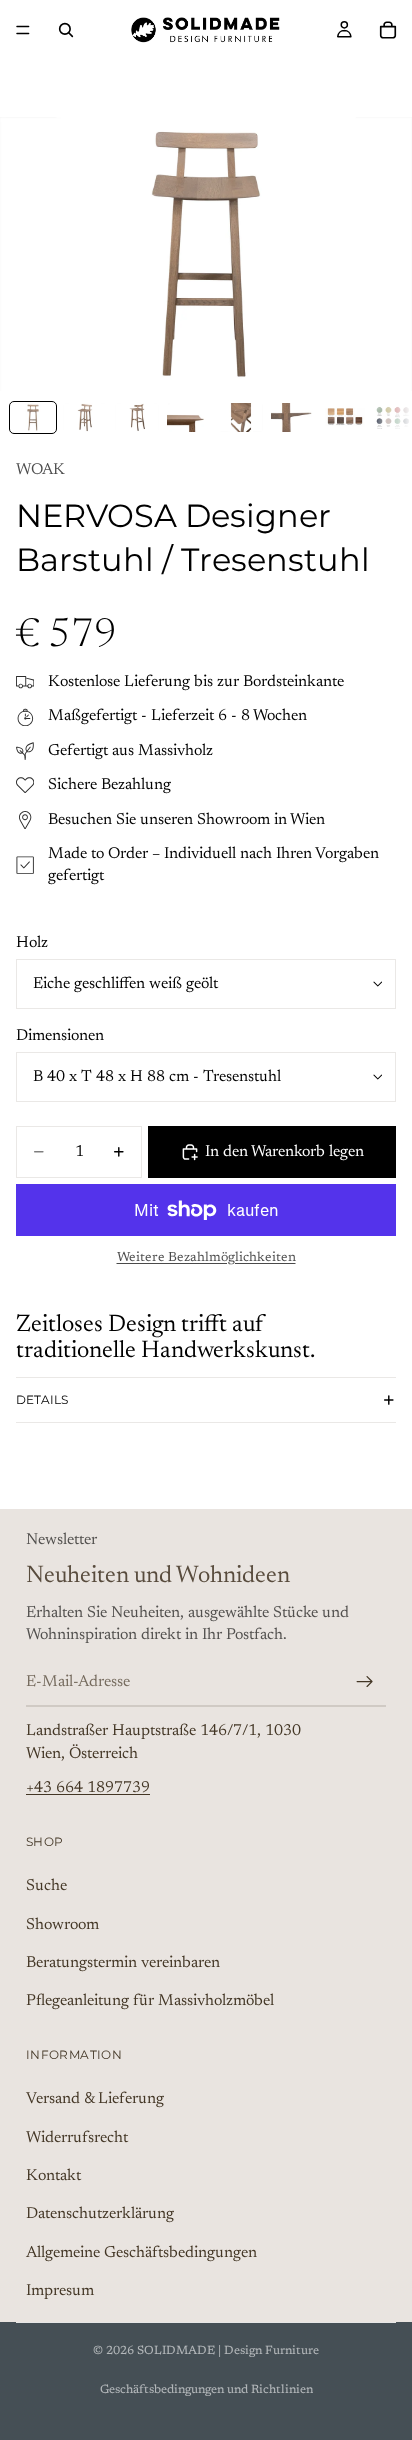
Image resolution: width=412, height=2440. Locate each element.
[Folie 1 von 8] (33, 417)
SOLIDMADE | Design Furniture (228, 2351)
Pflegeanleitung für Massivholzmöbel (150, 2001)
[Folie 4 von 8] (189, 417)
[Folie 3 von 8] (137, 417)
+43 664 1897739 (88, 1788)
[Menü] (23, 30)
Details (42, 1399)
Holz (32, 943)
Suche (46, 1886)
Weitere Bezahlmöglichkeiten (206, 1258)
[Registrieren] (365, 1681)
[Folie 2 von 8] (85, 417)
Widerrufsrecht (77, 2137)
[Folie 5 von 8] (241, 417)
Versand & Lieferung (95, 2099)
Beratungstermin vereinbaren (123, 1963)
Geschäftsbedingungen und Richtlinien (206, 2390)
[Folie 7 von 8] (345, 417)
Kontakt (53, 2176)
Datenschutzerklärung (100, 2214)
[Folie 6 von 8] (293, 417)
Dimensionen (60, 1036)
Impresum (60, 2291)
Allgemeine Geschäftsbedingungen (141, 2252)
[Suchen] (66, 30)
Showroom (62, 1924)
